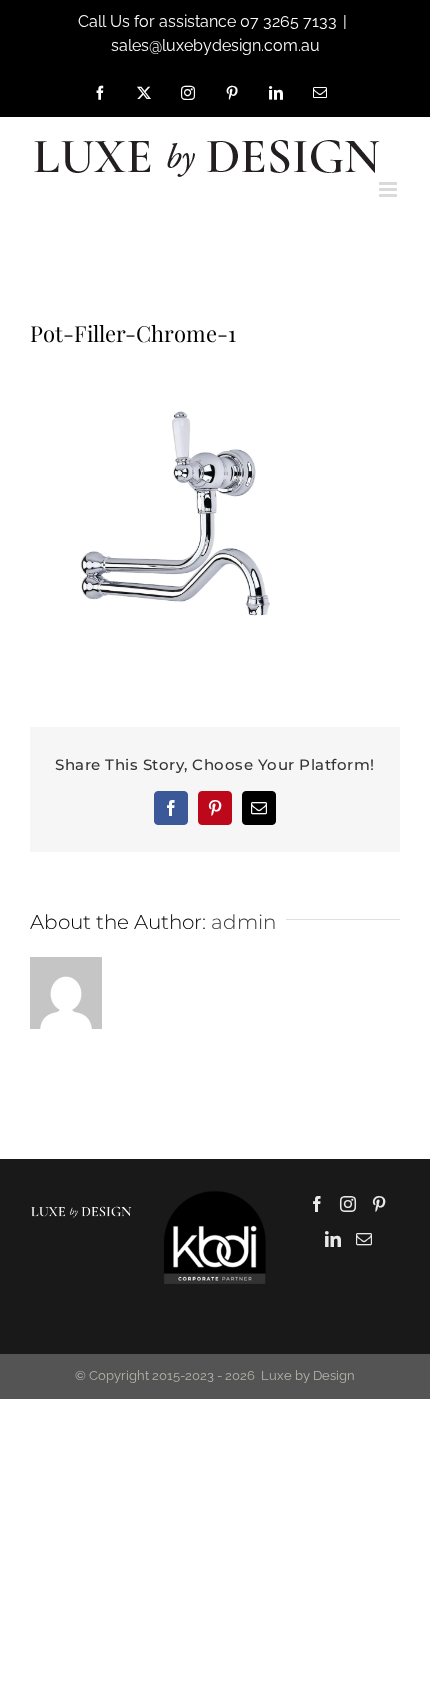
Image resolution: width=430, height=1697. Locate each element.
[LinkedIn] (333, 1239)
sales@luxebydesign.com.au (215, 45)
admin (243, 922)
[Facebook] (317, 1204)
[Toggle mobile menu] (389, 189)
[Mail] (364, 1239)
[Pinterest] (379, 1204)
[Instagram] (348, 1204)
